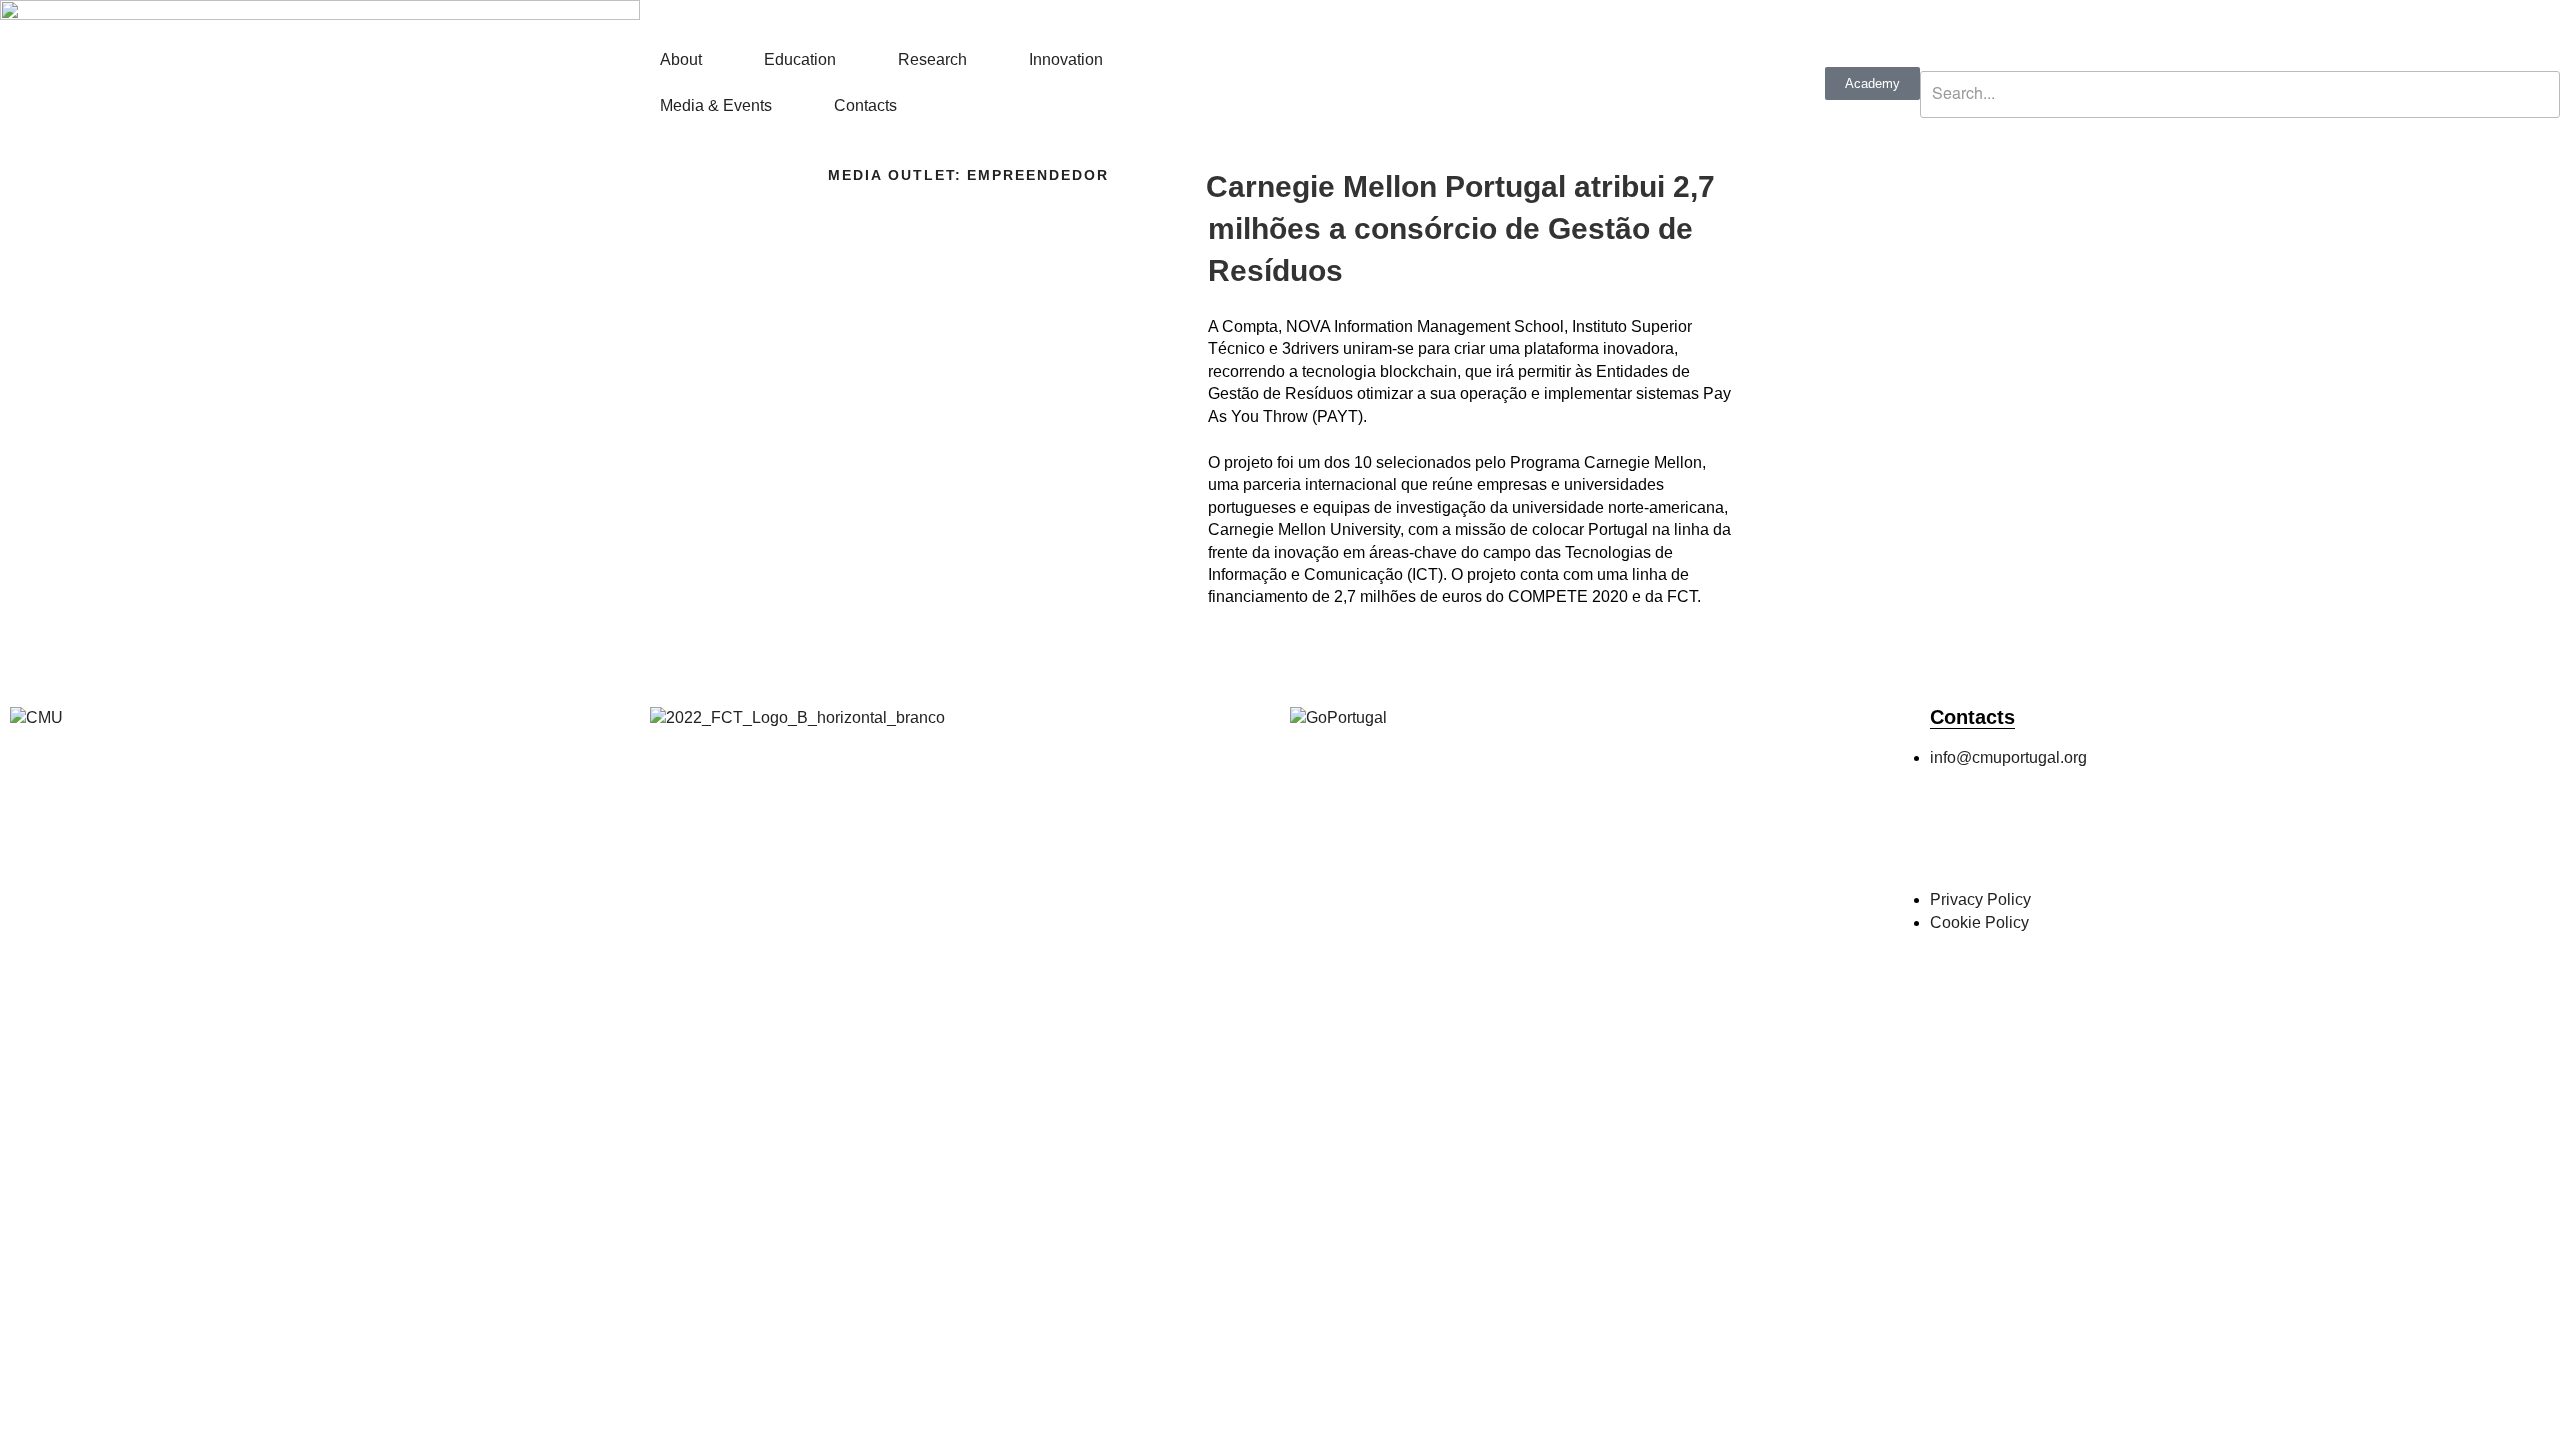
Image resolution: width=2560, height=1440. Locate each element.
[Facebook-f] (1955, 838)
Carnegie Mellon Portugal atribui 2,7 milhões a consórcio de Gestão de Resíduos (1460, 228)
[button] (2240, 60)
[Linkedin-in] (2117, 838)
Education (800, 59)
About (681, 59)
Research (932, 59)
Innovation (1066, 59)
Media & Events (716, 105)
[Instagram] (2009, 838)
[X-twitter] (2063, 838)
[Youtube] (2171, 838)
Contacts (865, 105)
